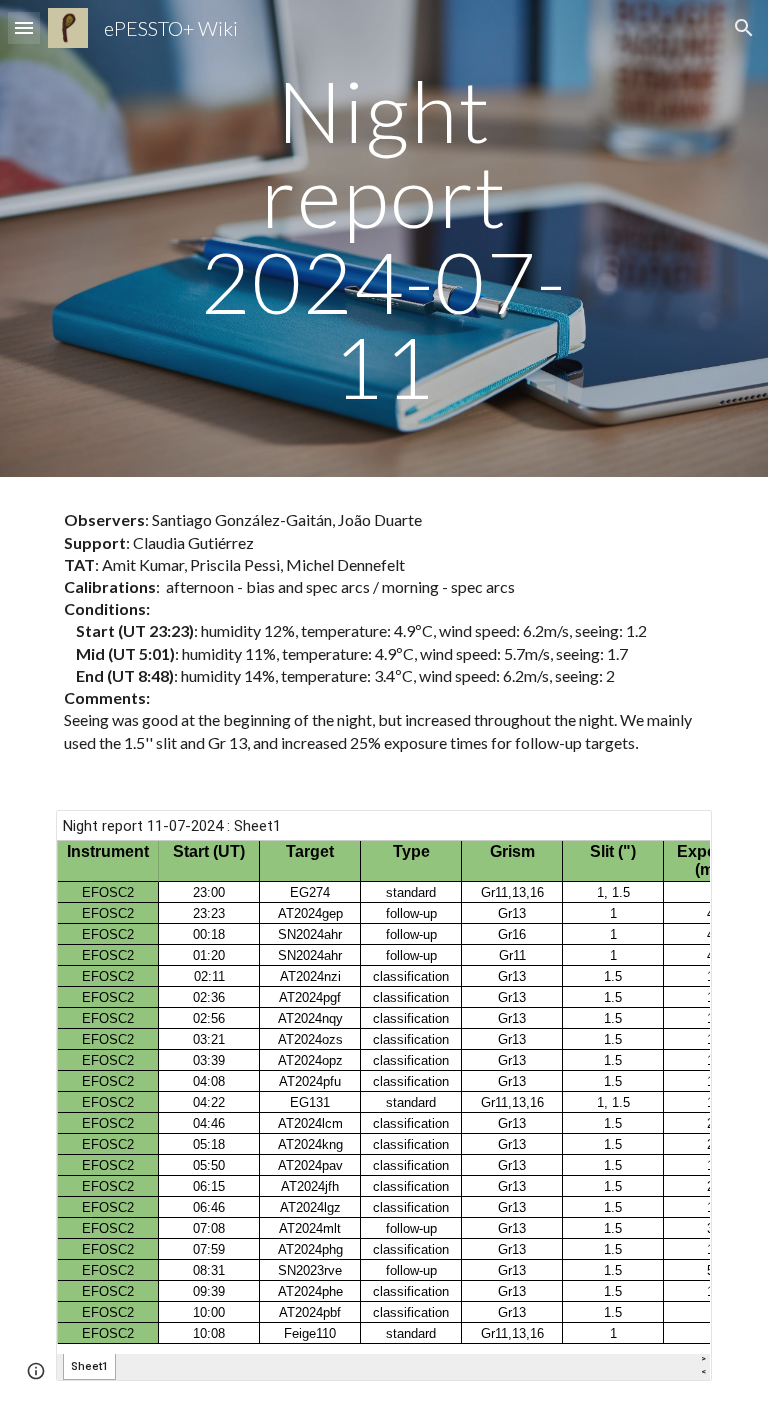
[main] (383, 238)
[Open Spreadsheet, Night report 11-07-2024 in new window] (674, 836)
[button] (24, 27)
